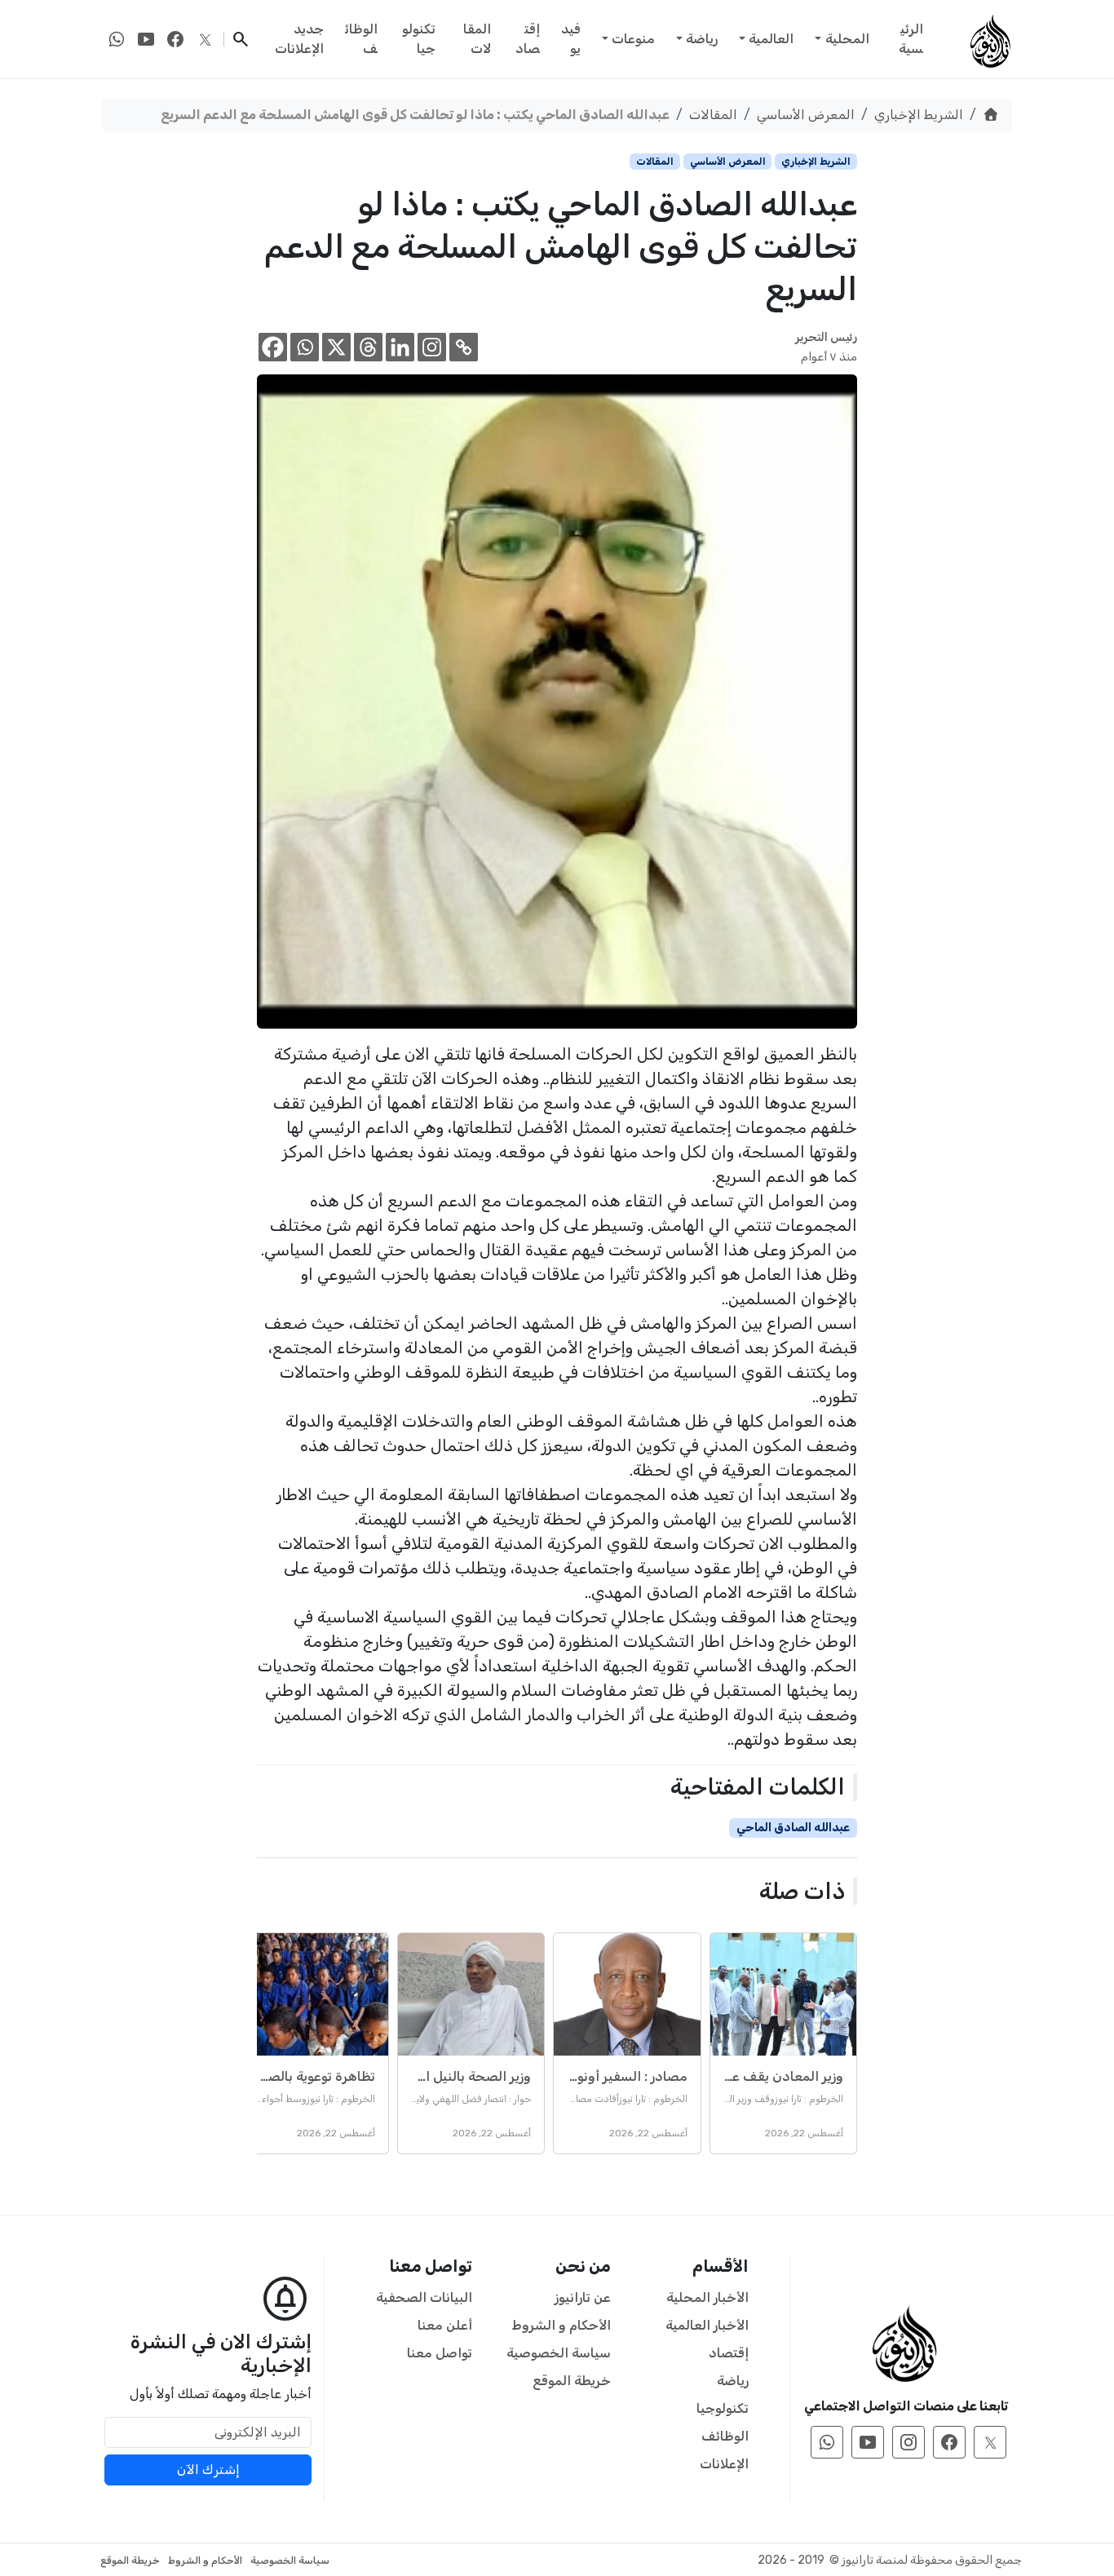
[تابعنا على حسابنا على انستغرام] (908, 2442)
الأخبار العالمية (707, 2325)
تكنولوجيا (419, 39)
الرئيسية (911, 39)
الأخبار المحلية (707, 2297)
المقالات (477, 39)
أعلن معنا (445, 2325)
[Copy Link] (464, 347)
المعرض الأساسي (806, 115)
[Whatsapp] (305, 347)
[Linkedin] (400, 347)
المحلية (847, 39)
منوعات (633, 39)
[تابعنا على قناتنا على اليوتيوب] (146, 39)
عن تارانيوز (583, 2297)
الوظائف (361, 39)
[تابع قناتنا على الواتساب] (117, 39)
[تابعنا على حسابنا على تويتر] (205, 39)
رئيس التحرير (826, 337)
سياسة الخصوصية (559, 2353)
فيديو (571, 39)
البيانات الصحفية (424, 2297)
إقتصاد (528, 39)
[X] (336, 347)
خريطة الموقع (572, 2381)
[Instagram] (432, 347)
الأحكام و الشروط (561, 2325)
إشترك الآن (208, 2470)
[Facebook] (273, 347)
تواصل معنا (440, 2353)
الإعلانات (724, 2464)
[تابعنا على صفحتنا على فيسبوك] (175, 39)
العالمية (771, 39)
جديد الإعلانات (299, 39)
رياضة (702, 39)
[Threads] (368, 347)
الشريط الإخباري (919, 115)
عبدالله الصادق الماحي (793, 1828)
